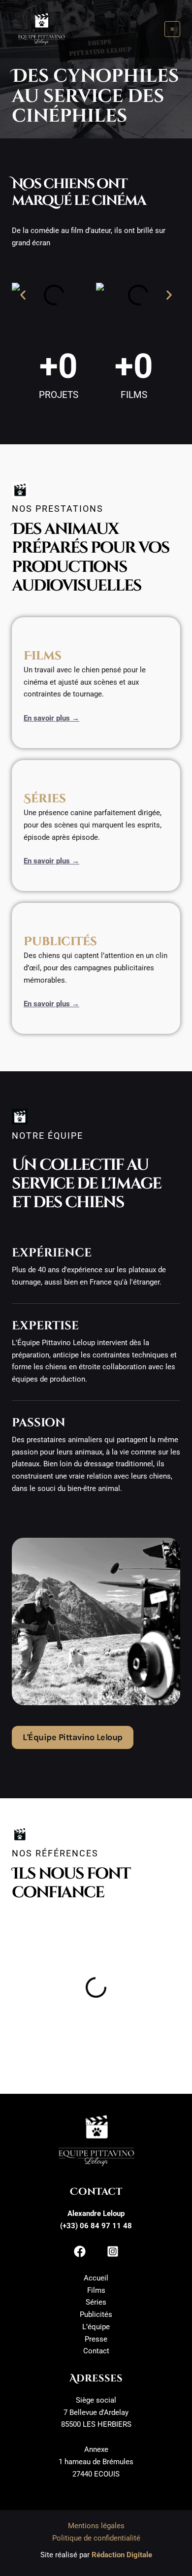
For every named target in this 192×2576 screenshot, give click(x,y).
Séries (96, 2302)
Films (96, 2290)
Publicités (96, 2314)
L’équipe (96, 2327)
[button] (23, 295)
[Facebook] (80, 2251)
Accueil (96, 2278)
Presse (96, 2339)
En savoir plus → (51, 718)
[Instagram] (113, 2251)
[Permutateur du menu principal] (173, 29)
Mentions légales (96, 2526)
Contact (96, 2351)
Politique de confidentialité (96, 2538)
